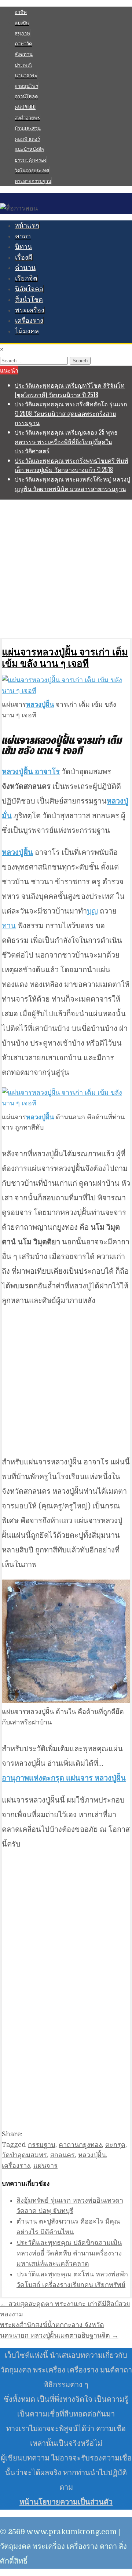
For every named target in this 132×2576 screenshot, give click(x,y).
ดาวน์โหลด (26, 96)
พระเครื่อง (30, 310)
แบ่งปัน (22, 22)
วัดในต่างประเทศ (32, 170)
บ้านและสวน (28, 128)
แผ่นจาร (45, 2166)
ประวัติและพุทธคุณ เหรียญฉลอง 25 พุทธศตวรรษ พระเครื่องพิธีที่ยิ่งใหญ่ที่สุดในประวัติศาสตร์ (66, 441)
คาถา (23, 236)
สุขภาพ (22, 33)
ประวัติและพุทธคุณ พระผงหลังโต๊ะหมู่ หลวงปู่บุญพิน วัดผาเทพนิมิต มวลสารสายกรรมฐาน (72, 484)
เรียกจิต (26, 278)
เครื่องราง (29, 321)
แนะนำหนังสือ (29, 149)
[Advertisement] (66, 568)
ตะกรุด (115, 2145)
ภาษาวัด (23, 43)
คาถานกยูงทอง (80, 2145)
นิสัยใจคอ (29, 289)
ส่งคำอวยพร (27, 117)
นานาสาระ (26, 75)
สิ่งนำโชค (29, 300)
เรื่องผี (24, 257)
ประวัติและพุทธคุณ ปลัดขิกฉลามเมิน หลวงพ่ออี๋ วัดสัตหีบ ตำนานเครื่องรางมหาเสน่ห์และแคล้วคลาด (69, 2253)
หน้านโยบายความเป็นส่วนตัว (66, 2502)
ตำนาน (25, 268)
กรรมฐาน (42, 2145)
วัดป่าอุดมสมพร (24, 2155)
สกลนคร (63, 2155)
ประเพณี (23, 65)
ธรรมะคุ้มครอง (30, 160)
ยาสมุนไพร (26, 86)
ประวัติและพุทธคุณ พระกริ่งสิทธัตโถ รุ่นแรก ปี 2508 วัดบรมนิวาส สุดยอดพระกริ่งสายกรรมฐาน (71, 413)
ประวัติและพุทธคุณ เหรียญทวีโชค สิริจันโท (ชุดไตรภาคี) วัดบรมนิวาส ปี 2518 (70, 390)
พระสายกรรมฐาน (33, 181)
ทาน (9, 926)
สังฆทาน (24, 54)
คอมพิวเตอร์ (27, 139)
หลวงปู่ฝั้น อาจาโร (31, 772)
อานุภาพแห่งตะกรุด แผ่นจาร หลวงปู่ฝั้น (64, 1778)
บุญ (92, 911)
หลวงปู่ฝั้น (92, 2155)
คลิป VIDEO (25, 107)
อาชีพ (21, 12)
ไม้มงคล (27, 331)
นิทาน (23, 247)
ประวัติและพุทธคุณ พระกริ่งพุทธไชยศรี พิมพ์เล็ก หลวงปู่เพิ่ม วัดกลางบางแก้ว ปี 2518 (71, 465)
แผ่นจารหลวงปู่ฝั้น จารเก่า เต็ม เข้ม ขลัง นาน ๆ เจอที (65, 657)
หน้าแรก (27, 226)
